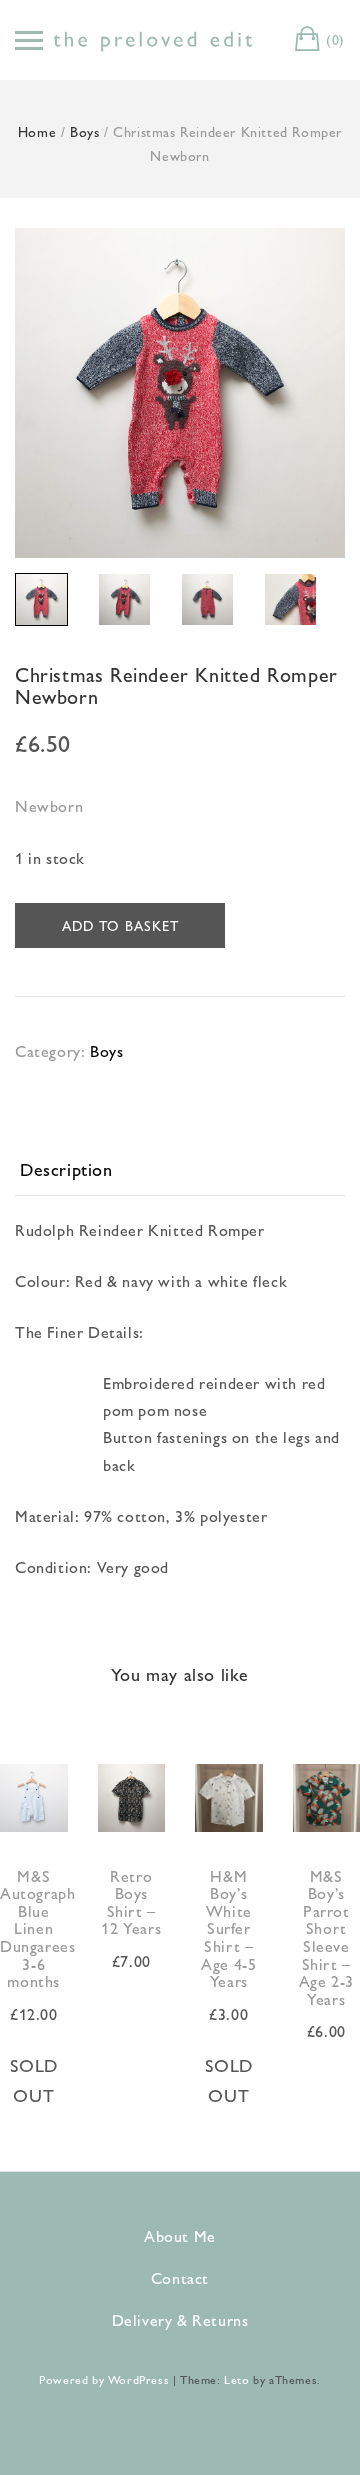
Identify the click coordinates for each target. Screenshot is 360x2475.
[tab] (180, 1170)
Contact (180, 2277)
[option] (180, 393)
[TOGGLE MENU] (29, 40)
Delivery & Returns (180, 2319)
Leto (236, 2379)
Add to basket (120, 925)
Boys (84, 131)
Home (37, 131)
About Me (180, 2235)
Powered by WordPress (104, 2379)
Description (66, 1168)
